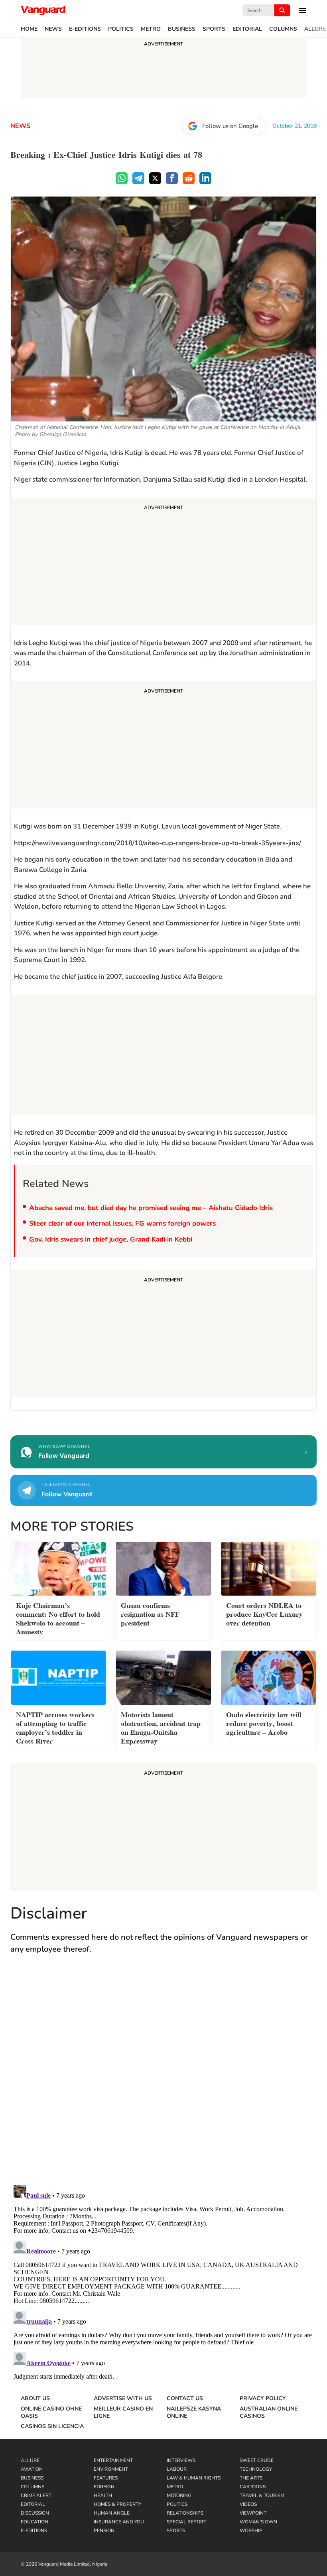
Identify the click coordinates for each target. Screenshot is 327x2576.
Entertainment (113, 2460)
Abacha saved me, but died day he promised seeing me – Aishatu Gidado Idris (151, 1208)
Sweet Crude (257, 2460)
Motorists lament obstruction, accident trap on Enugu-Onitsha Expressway (161, 1727)
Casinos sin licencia (52, 2426)
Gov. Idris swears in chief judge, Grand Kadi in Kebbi (111, 1239)
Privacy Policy (263, 2399)
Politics (121, 29)
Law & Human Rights (194, 2478)
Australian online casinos (269, 2413)
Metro (151, 29)
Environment (111, 2469)
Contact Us (185, 2399)
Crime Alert (36, 2495)
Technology (256, 2469)
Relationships (185, 2513)
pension (104, 2531)
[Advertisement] (163, 563)
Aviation (32, 2469)
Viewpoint (253, 2513)
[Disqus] (163, 2077)
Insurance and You (119, 2522)
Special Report (186, 2522)
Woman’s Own (258, 2522)
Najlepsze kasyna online (194, 2413)
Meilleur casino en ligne (123, 2413)
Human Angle (112, 2513)
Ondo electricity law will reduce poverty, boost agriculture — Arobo (264, 1723)
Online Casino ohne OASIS (51, 2413)
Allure (315, 29)
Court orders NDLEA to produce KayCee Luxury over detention (264, 1613)
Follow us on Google (230, 126)
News (53, 29)
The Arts (251, 2478)
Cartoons (253, 2487)
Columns (283, 29)
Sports (214, 29)
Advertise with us (123, 2399)
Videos (248, 2504)
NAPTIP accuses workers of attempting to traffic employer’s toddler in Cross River (55, 1727)
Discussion (35, 2513)
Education (34, 2522)
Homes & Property (117, 2504)
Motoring (179, 2495)
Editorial (247, 29)
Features (106, 2478)
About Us (35, 2399)
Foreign (104, 2487)
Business (182, 29)
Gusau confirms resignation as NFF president (150, 1613)
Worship (251, 2531)
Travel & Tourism (262, 2495)
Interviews (181, 2460)
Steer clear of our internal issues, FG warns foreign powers (122, 1223)
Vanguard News (43, 10)
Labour (177, 2469)
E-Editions (85, 29)
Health (103, 2495)
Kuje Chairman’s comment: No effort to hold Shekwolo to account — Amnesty (58, 1618)
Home (29, 29)
